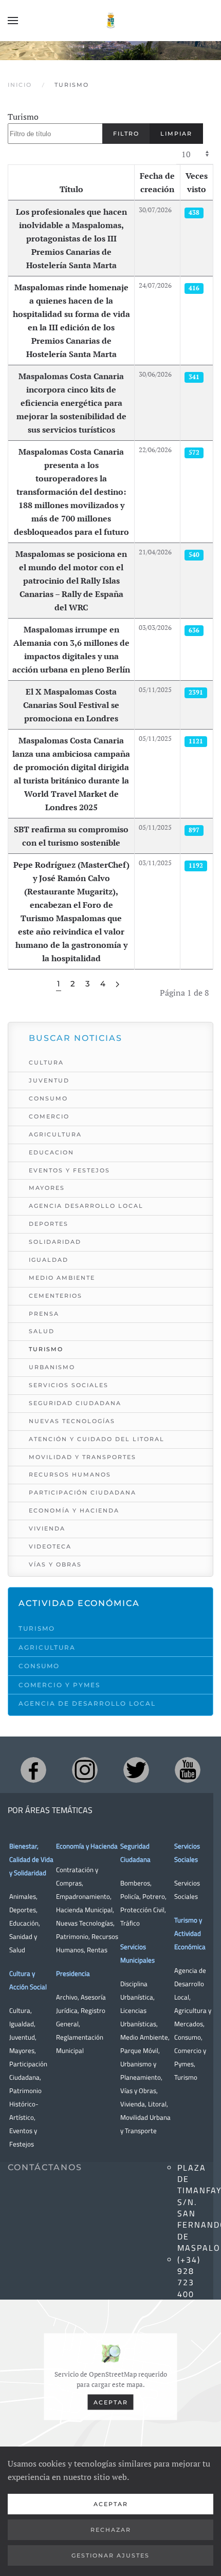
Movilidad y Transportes (82, 1457)
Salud (42, 1331)
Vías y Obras (55, 1564)
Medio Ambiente (62, 1278)
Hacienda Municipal (84, 1910)
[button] (13, 21)
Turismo (23, 117)
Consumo (48, 1098)
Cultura (46, 1062)
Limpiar (176, 134)
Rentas (97, 1950)
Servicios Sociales (69, 1385)
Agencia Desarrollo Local (86, 1206)
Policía (130, 1896)
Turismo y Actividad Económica (190, 1933)
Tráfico (130, 1923)
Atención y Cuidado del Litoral (97, 1439)
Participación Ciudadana (82, 1492)
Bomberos (135, 1883)
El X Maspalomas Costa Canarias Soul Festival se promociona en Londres (71, 705)
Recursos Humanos (70, 1474)
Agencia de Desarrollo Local (87, 1703)
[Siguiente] (117, 985)
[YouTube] (188, 1770)
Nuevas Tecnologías (72, 1421)
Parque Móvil (139, 2050)
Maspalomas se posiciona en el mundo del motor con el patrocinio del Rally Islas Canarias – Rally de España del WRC (71, 581)
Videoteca (50, 1546)
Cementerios (56, 1296)
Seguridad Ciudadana (75, 1403)
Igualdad (49, 1260)
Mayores (47, 1188)
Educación (24, 1923)
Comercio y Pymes (59, 1685)
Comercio (49, 1116)
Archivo (67, 1997)
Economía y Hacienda (74, 1510)
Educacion (51, 1152)
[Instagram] (85, 1770)
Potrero (154, 1896)
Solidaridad (55, 1242)
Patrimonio (72, 1936)
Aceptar (111, 2402)
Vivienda (47, 1528)
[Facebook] (33, 1770)
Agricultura (55, 1134)
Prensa (44, 1314)
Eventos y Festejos (69, 1170)
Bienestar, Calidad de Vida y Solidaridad (31, 1859)
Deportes (49, 1224)
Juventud (49, 1080)
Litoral (157, 2104)
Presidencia (73, 1973)
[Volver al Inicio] (110, 21)
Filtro (126, 134)
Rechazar (111, 2530)
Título (71, 189)
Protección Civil (142, 1910)
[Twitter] (136, 1770)
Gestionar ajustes (110, 2555)
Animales (23, 1896)
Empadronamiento (83, 1896)
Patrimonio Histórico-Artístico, (25, 2104)
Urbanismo (52, 1367)
